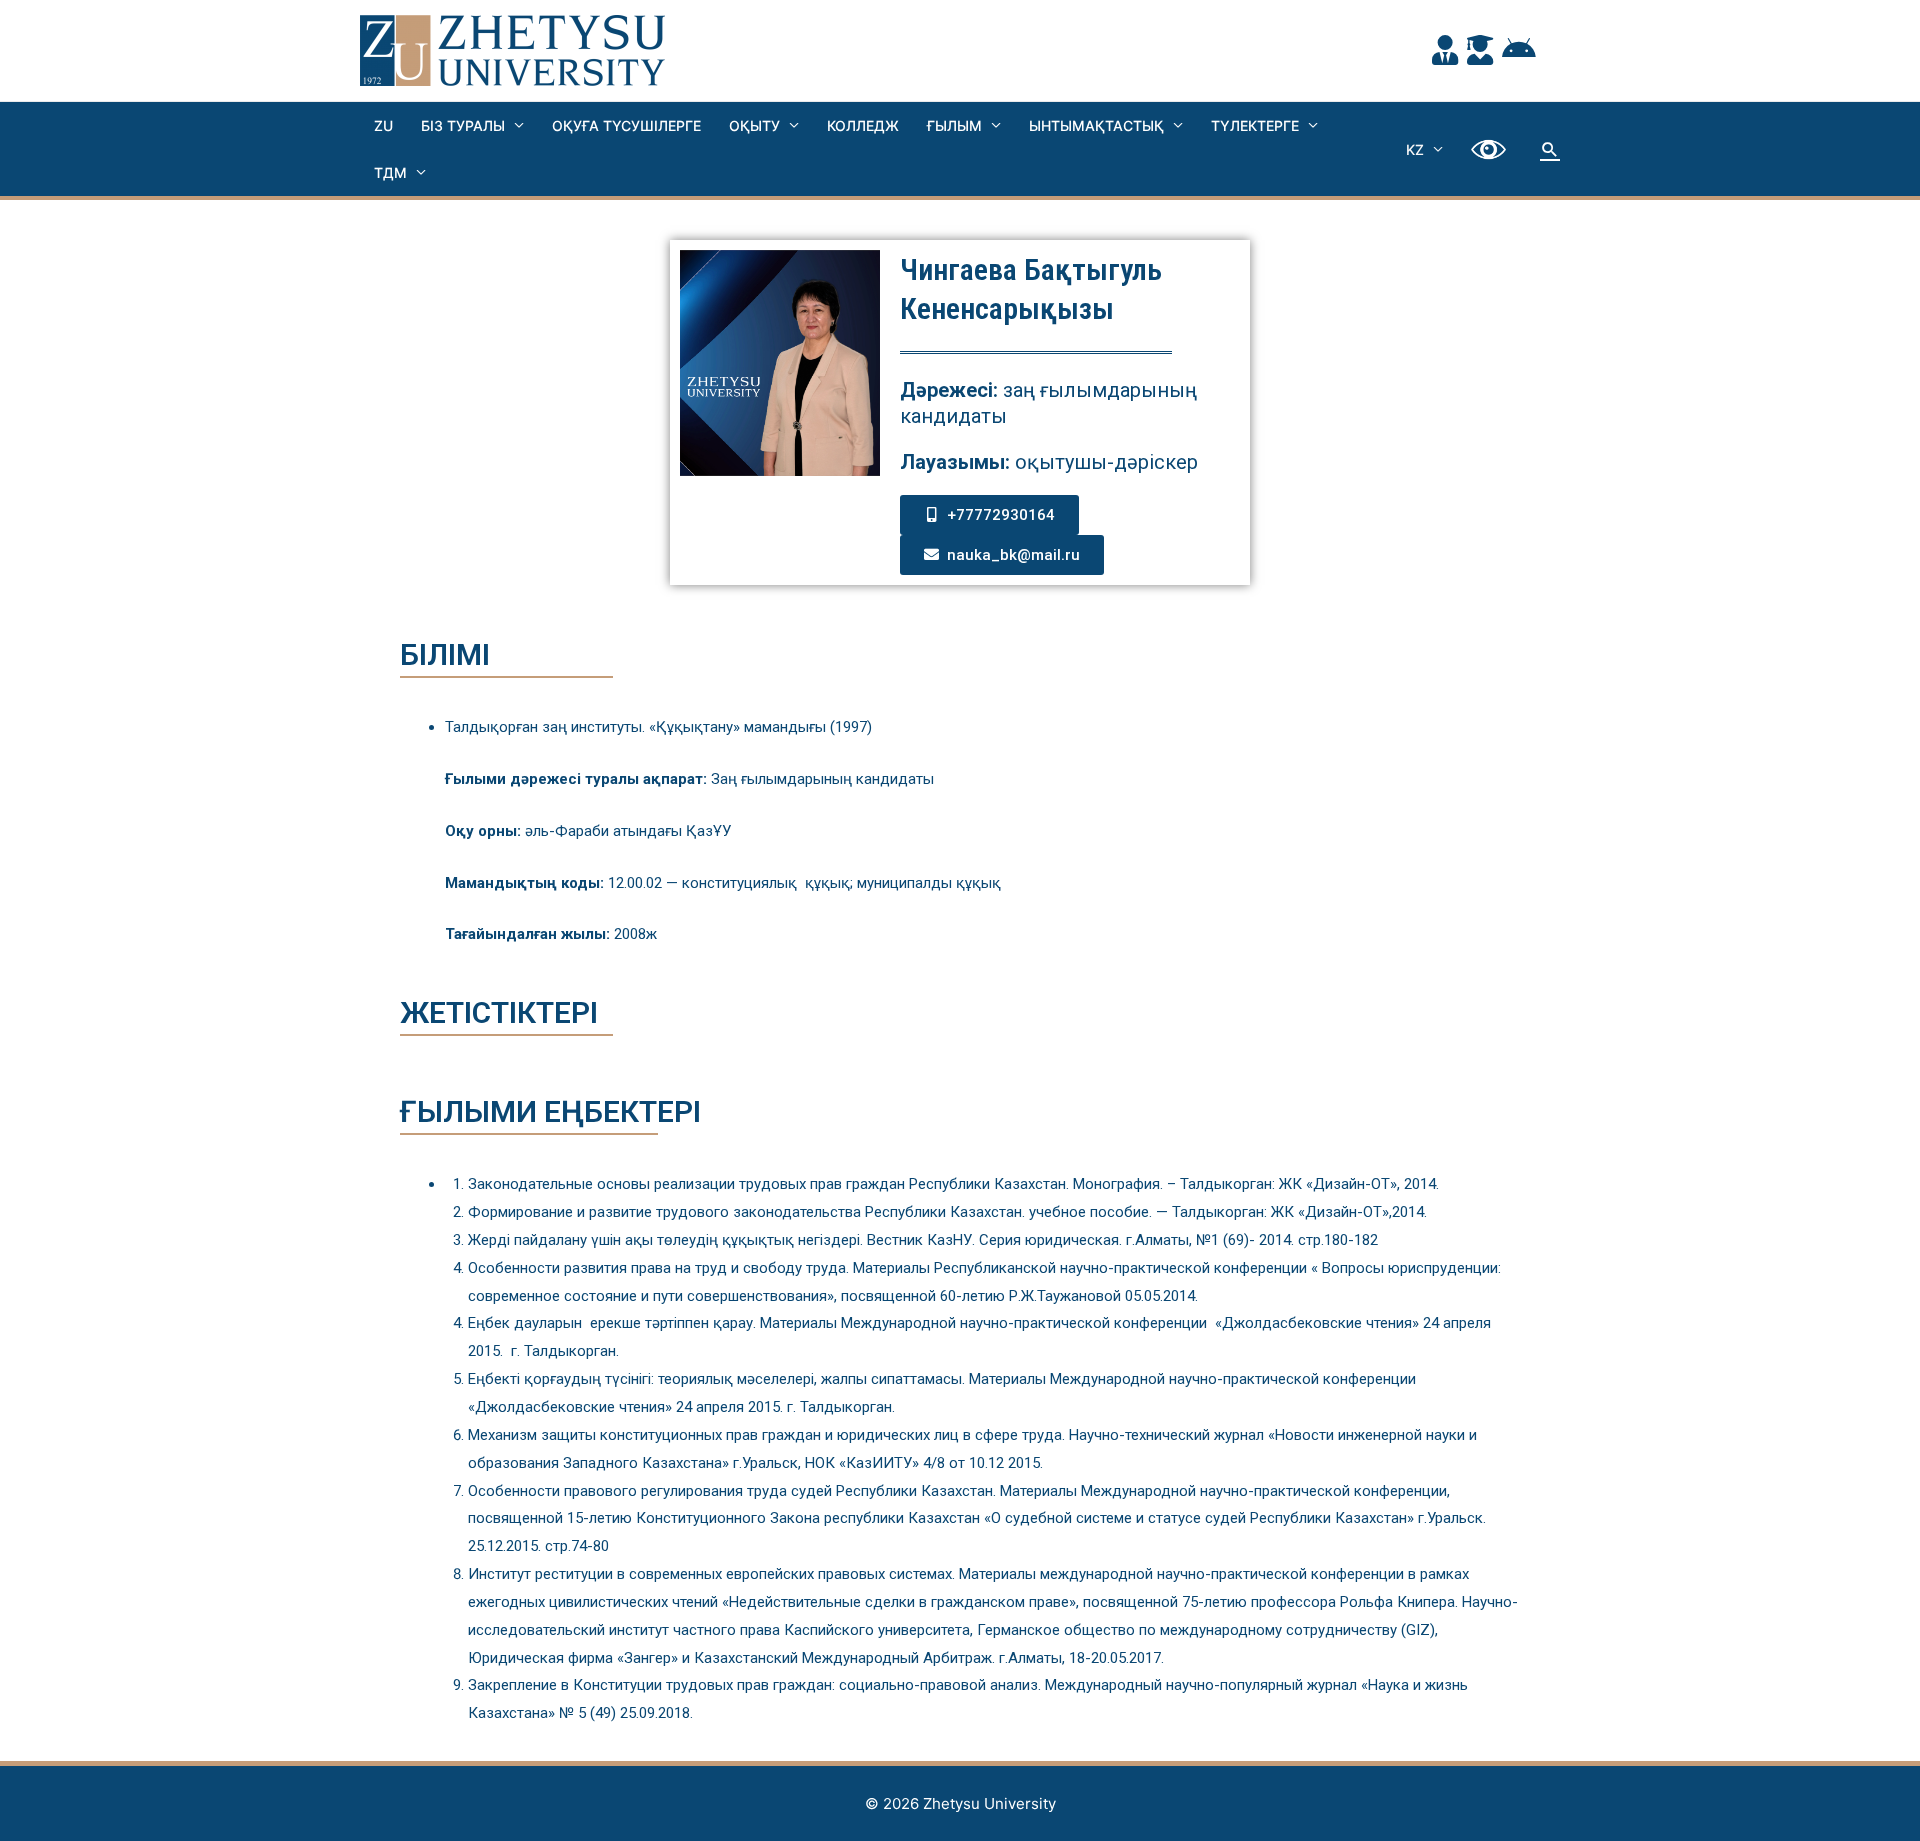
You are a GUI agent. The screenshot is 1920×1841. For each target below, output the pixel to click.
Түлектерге (1255, 125)
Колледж (863, 125)
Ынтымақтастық (1096, 125)
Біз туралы (463, 125)
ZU (383, 125)
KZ (1415, 149)
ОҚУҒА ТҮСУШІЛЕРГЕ (626, 125)
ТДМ (390, 172)
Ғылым (954, 125)
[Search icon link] (1550, 149)
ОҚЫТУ (754, 125)
